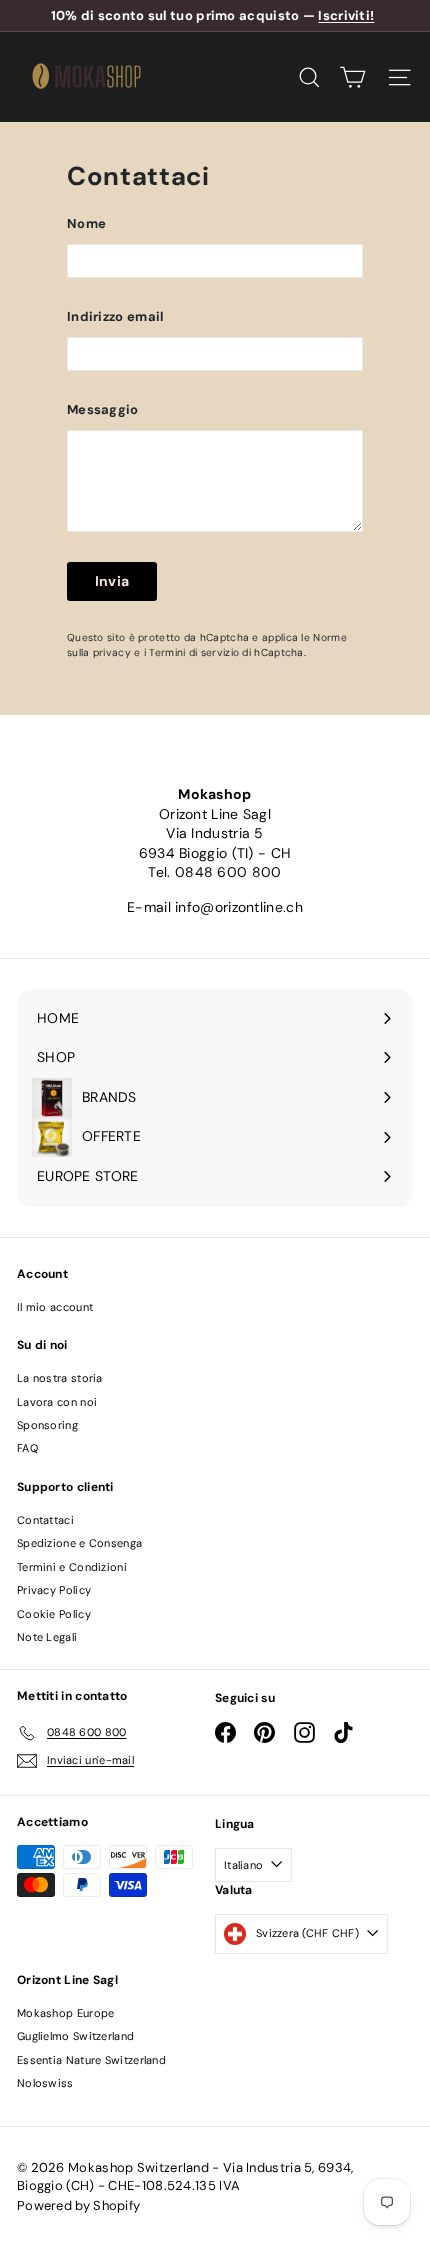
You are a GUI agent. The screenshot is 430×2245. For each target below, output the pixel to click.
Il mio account (55, 1307)
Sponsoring (47, 1425)
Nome (86, 223)
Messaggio (103, 409)
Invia (112, 581)
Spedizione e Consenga (79, 1543)
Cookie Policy (54, 1614)
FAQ (27, 1448)
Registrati (89, 2098)
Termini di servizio (194, 652)
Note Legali (47, 1637)
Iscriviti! (346, 15)
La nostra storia (60, 1378)
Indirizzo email (115, 316)
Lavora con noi (57, 1402)
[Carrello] (352, 77)
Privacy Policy (54, 1590)
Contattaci (45, 1520)
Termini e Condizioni (72, 1567)
